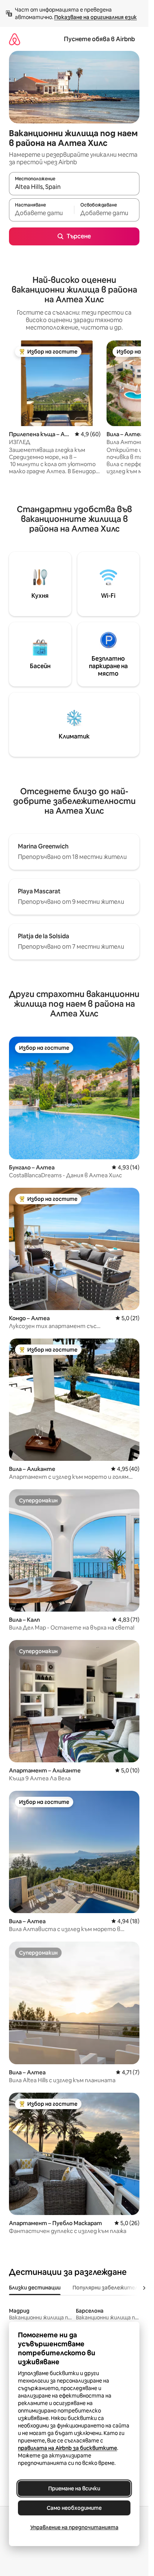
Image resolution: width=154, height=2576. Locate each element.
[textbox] (41, 213)
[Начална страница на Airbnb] (15, 39)
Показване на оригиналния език (96, 17)
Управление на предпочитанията (74, 2527)
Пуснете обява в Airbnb (99, 39)
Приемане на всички (74, 2488)
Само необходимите (74, 2508)
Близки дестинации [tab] (35, 2288)
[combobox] (74, 187)
